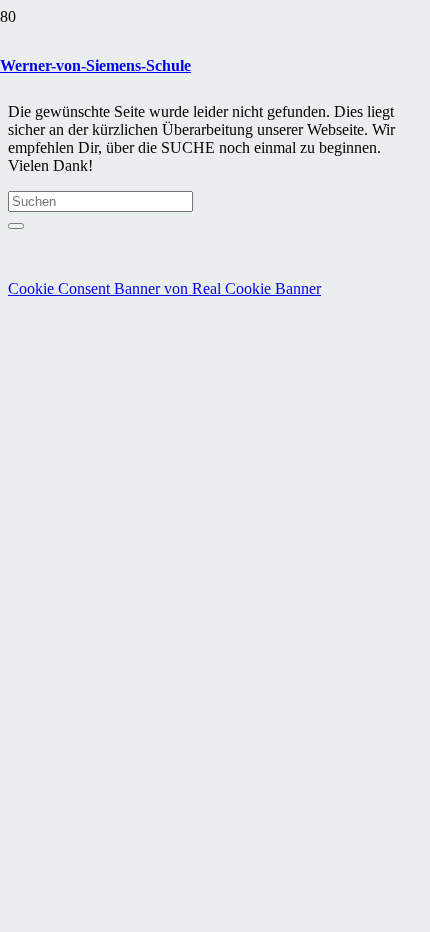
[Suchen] (16, 226)
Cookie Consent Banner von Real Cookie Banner (164, 288)
